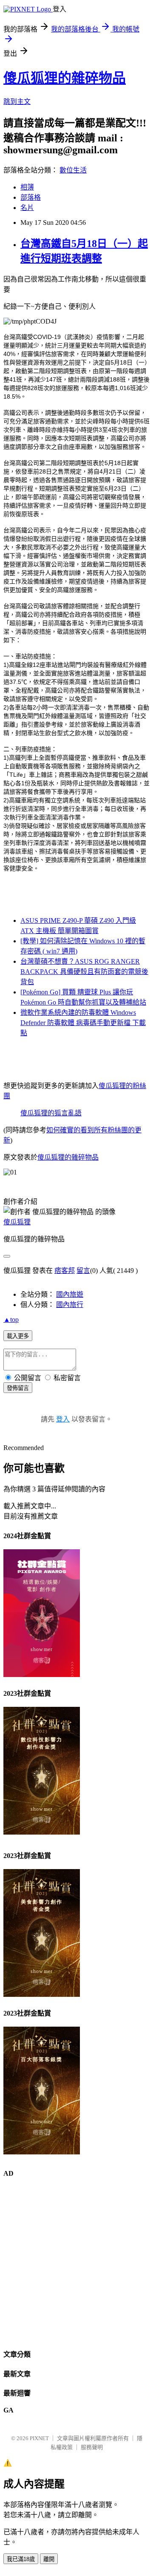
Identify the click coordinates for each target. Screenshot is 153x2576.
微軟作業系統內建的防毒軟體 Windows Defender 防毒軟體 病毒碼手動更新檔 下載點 (83, 1023)
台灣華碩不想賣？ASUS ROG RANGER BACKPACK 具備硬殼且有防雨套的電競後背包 (84, 972)
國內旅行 (70, 1305)
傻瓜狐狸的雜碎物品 (65, 78)
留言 (83, 1271)
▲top (11, 1320)
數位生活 (73, 170)
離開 (49, 2559)
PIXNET (39, 2438)
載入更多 (18, 1336)
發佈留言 (18, 1388)
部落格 (31, 197)
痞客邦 (65, 1271)
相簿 (27, 187)
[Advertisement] (76, 2263)
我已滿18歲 (21, 2559)
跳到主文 (17, 102)
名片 (27, 208)
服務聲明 (92, 2447)
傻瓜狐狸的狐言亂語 (51, 1113)
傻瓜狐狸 (17, 1222)
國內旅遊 (70, 1294)
